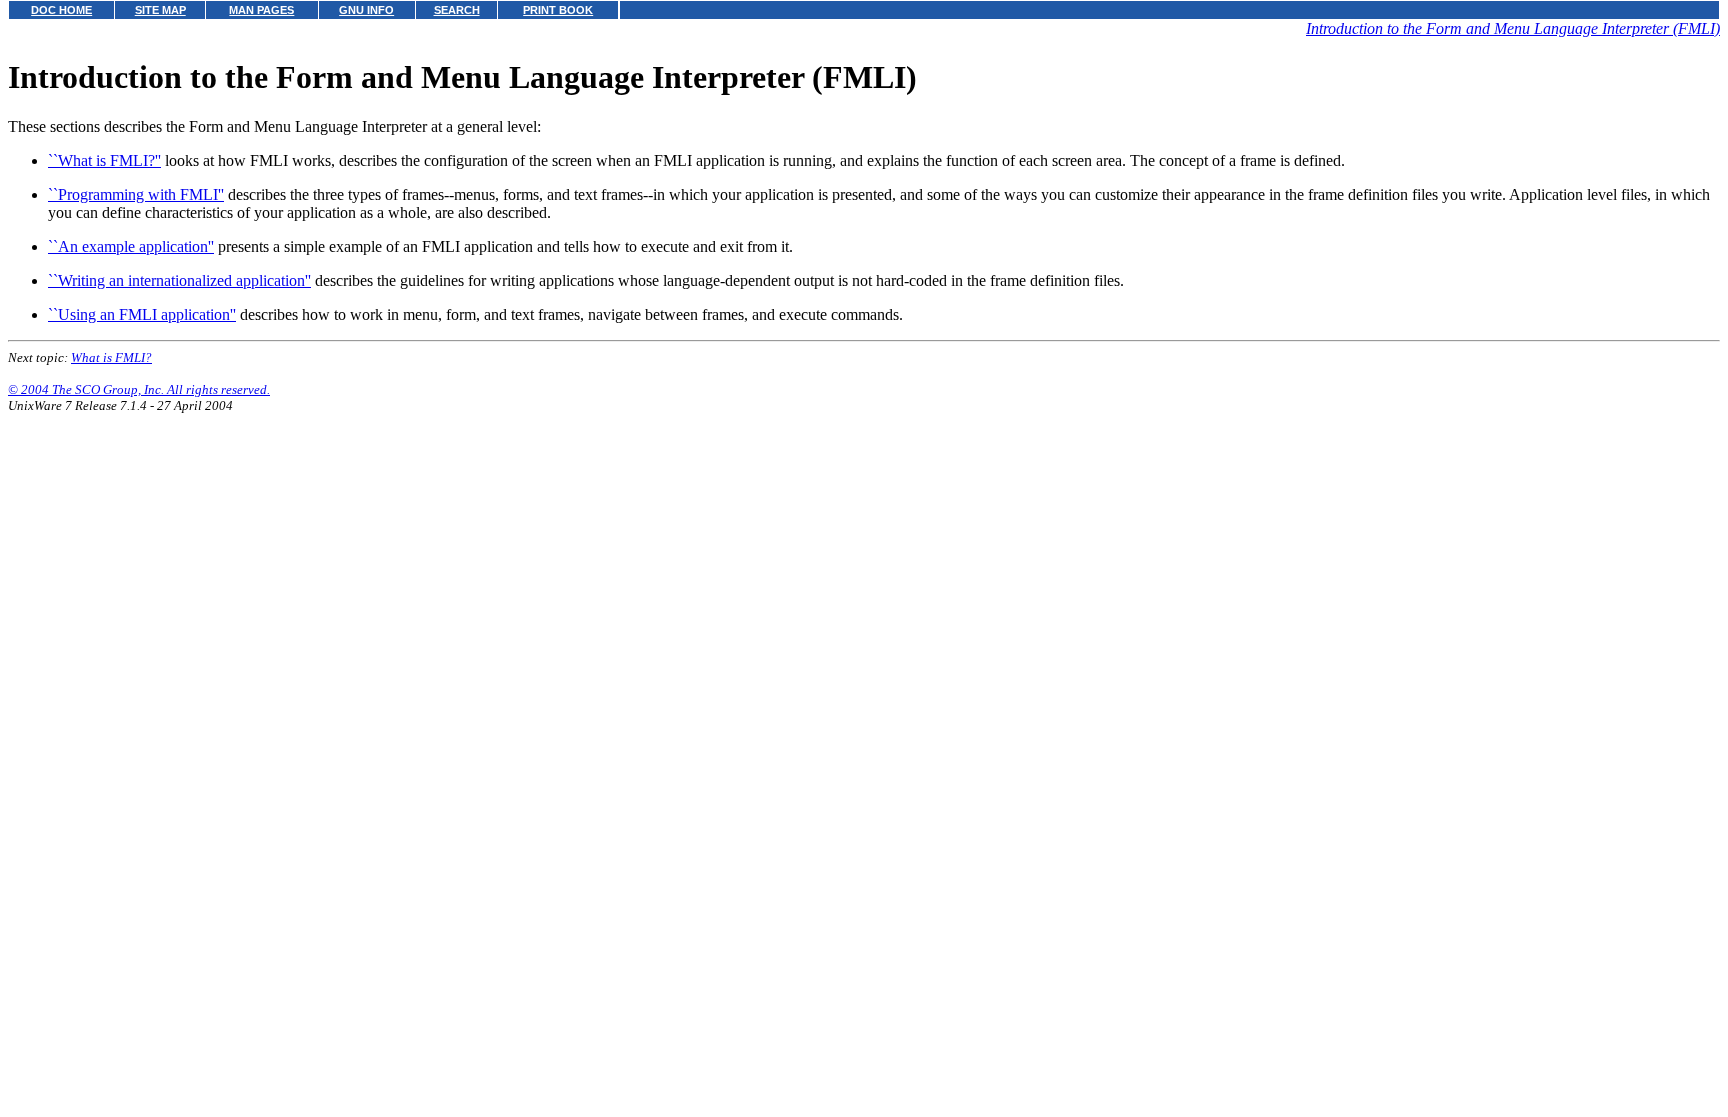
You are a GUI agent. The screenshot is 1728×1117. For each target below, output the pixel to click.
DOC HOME (61, 10)
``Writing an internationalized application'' (179, 280)
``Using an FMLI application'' (142, 314)
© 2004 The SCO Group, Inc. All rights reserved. (139, 389)
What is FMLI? (111, 357)
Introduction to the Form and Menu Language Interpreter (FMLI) (1513, 28)
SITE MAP (160, 10)
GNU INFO (366, 10)
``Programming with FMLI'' (136, 194)
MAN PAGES (261, 10)
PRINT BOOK (558, 10)
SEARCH (457, 10)
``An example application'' (131, 246)
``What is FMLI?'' (104, 160)
